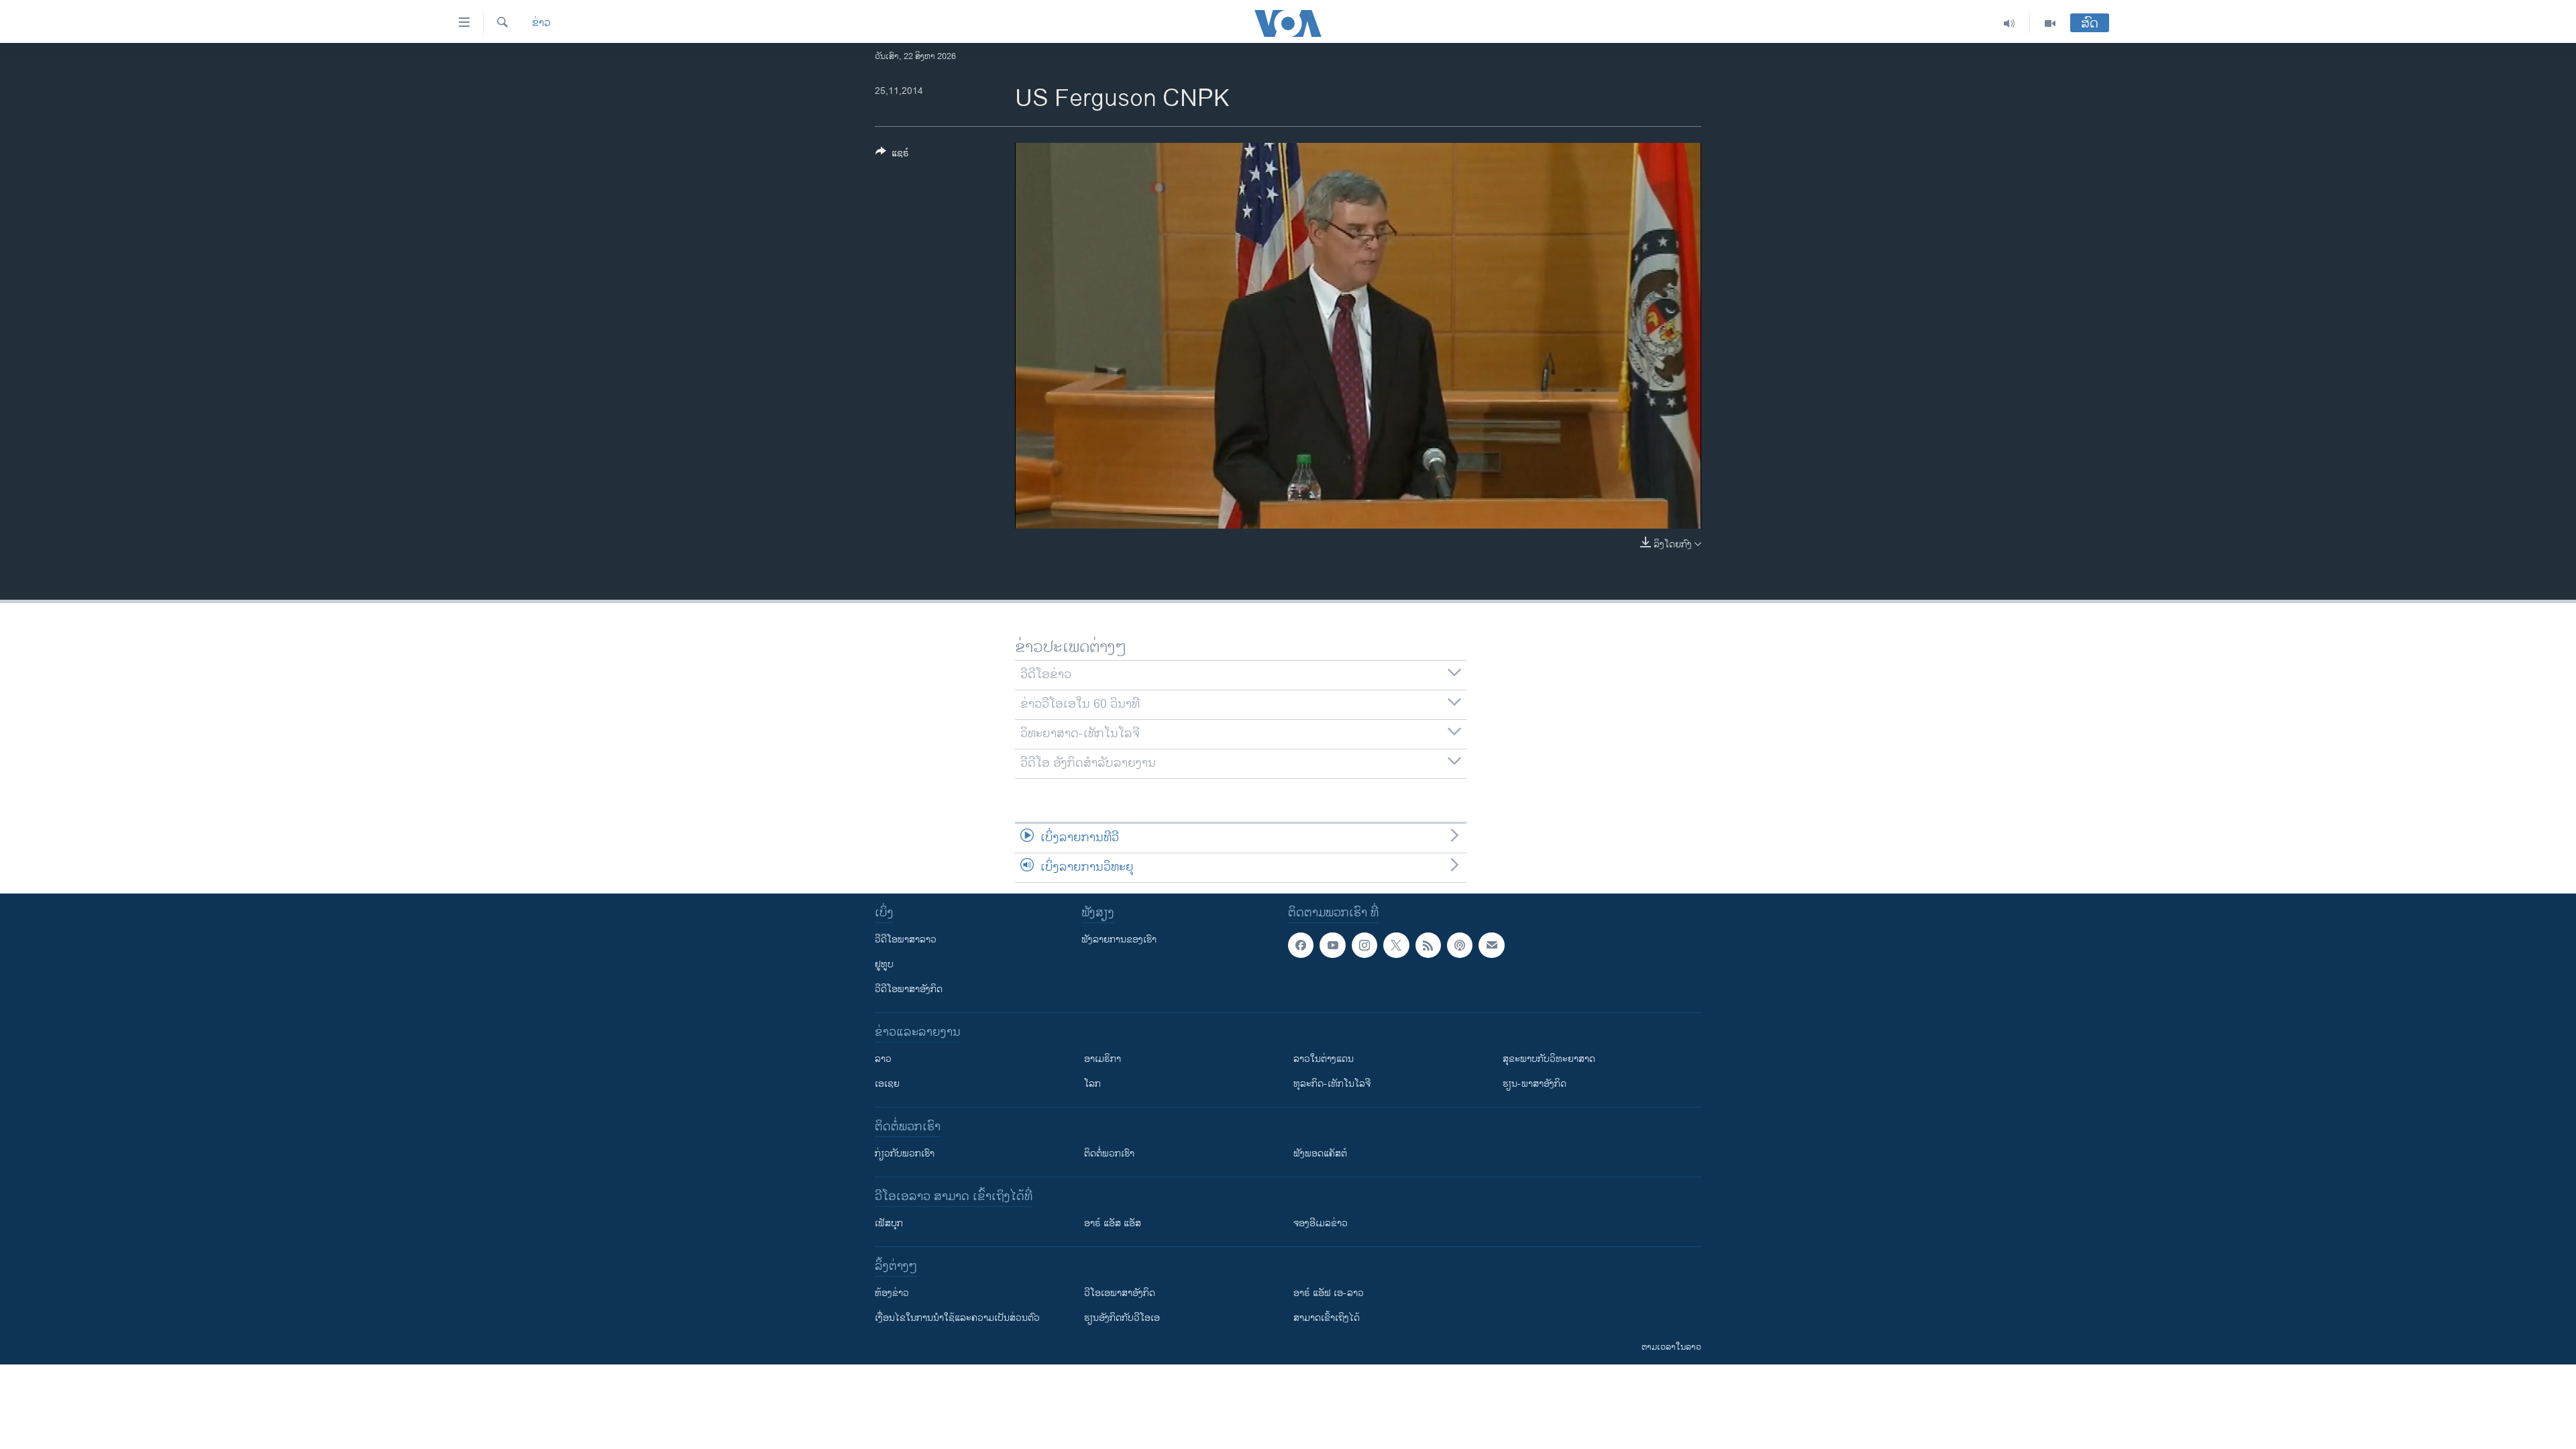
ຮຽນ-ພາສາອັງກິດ (1535, 1084)
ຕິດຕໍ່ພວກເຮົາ (1109, 1153)
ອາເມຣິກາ (1103, 1059)
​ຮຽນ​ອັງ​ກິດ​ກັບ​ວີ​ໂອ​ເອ (1122, 1318)
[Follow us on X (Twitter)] (1396, 945)
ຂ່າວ (541, 23)
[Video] (2050, 23)
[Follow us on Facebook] (1301, 945)
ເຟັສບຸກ (889, 1223)
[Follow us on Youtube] (1332, 945)
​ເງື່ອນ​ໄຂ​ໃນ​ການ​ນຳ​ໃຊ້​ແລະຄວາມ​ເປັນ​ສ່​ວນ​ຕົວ (957, 1318)
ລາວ (883, 1059)
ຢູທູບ (884, 964)
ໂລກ (1092, 1084)
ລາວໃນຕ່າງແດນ (1324, 1059)
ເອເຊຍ (887, 1084)
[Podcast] (1460, 945)
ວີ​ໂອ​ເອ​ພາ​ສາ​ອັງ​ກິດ (1120, 1293)
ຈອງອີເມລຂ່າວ (1321, 1223)
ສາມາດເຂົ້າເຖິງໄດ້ (1327, 1318)
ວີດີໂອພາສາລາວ (906, 940)
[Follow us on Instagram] (1364, 945)
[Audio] (2009, 23)
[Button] (892, 155)
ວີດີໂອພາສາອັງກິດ (909, 989)
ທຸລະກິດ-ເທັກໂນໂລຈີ (1332, 1084)
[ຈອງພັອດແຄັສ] (1491, 945)
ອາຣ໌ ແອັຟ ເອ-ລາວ (1329, 1293)
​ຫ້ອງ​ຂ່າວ (892, 1293)
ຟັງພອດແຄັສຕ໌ (1320, 1153)
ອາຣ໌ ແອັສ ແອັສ (1113, 1223)
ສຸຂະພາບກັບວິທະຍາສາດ (1549, 1059)
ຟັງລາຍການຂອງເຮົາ (1119, 940)
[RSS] (1428, 945)
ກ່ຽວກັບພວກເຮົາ (905, 1153)
